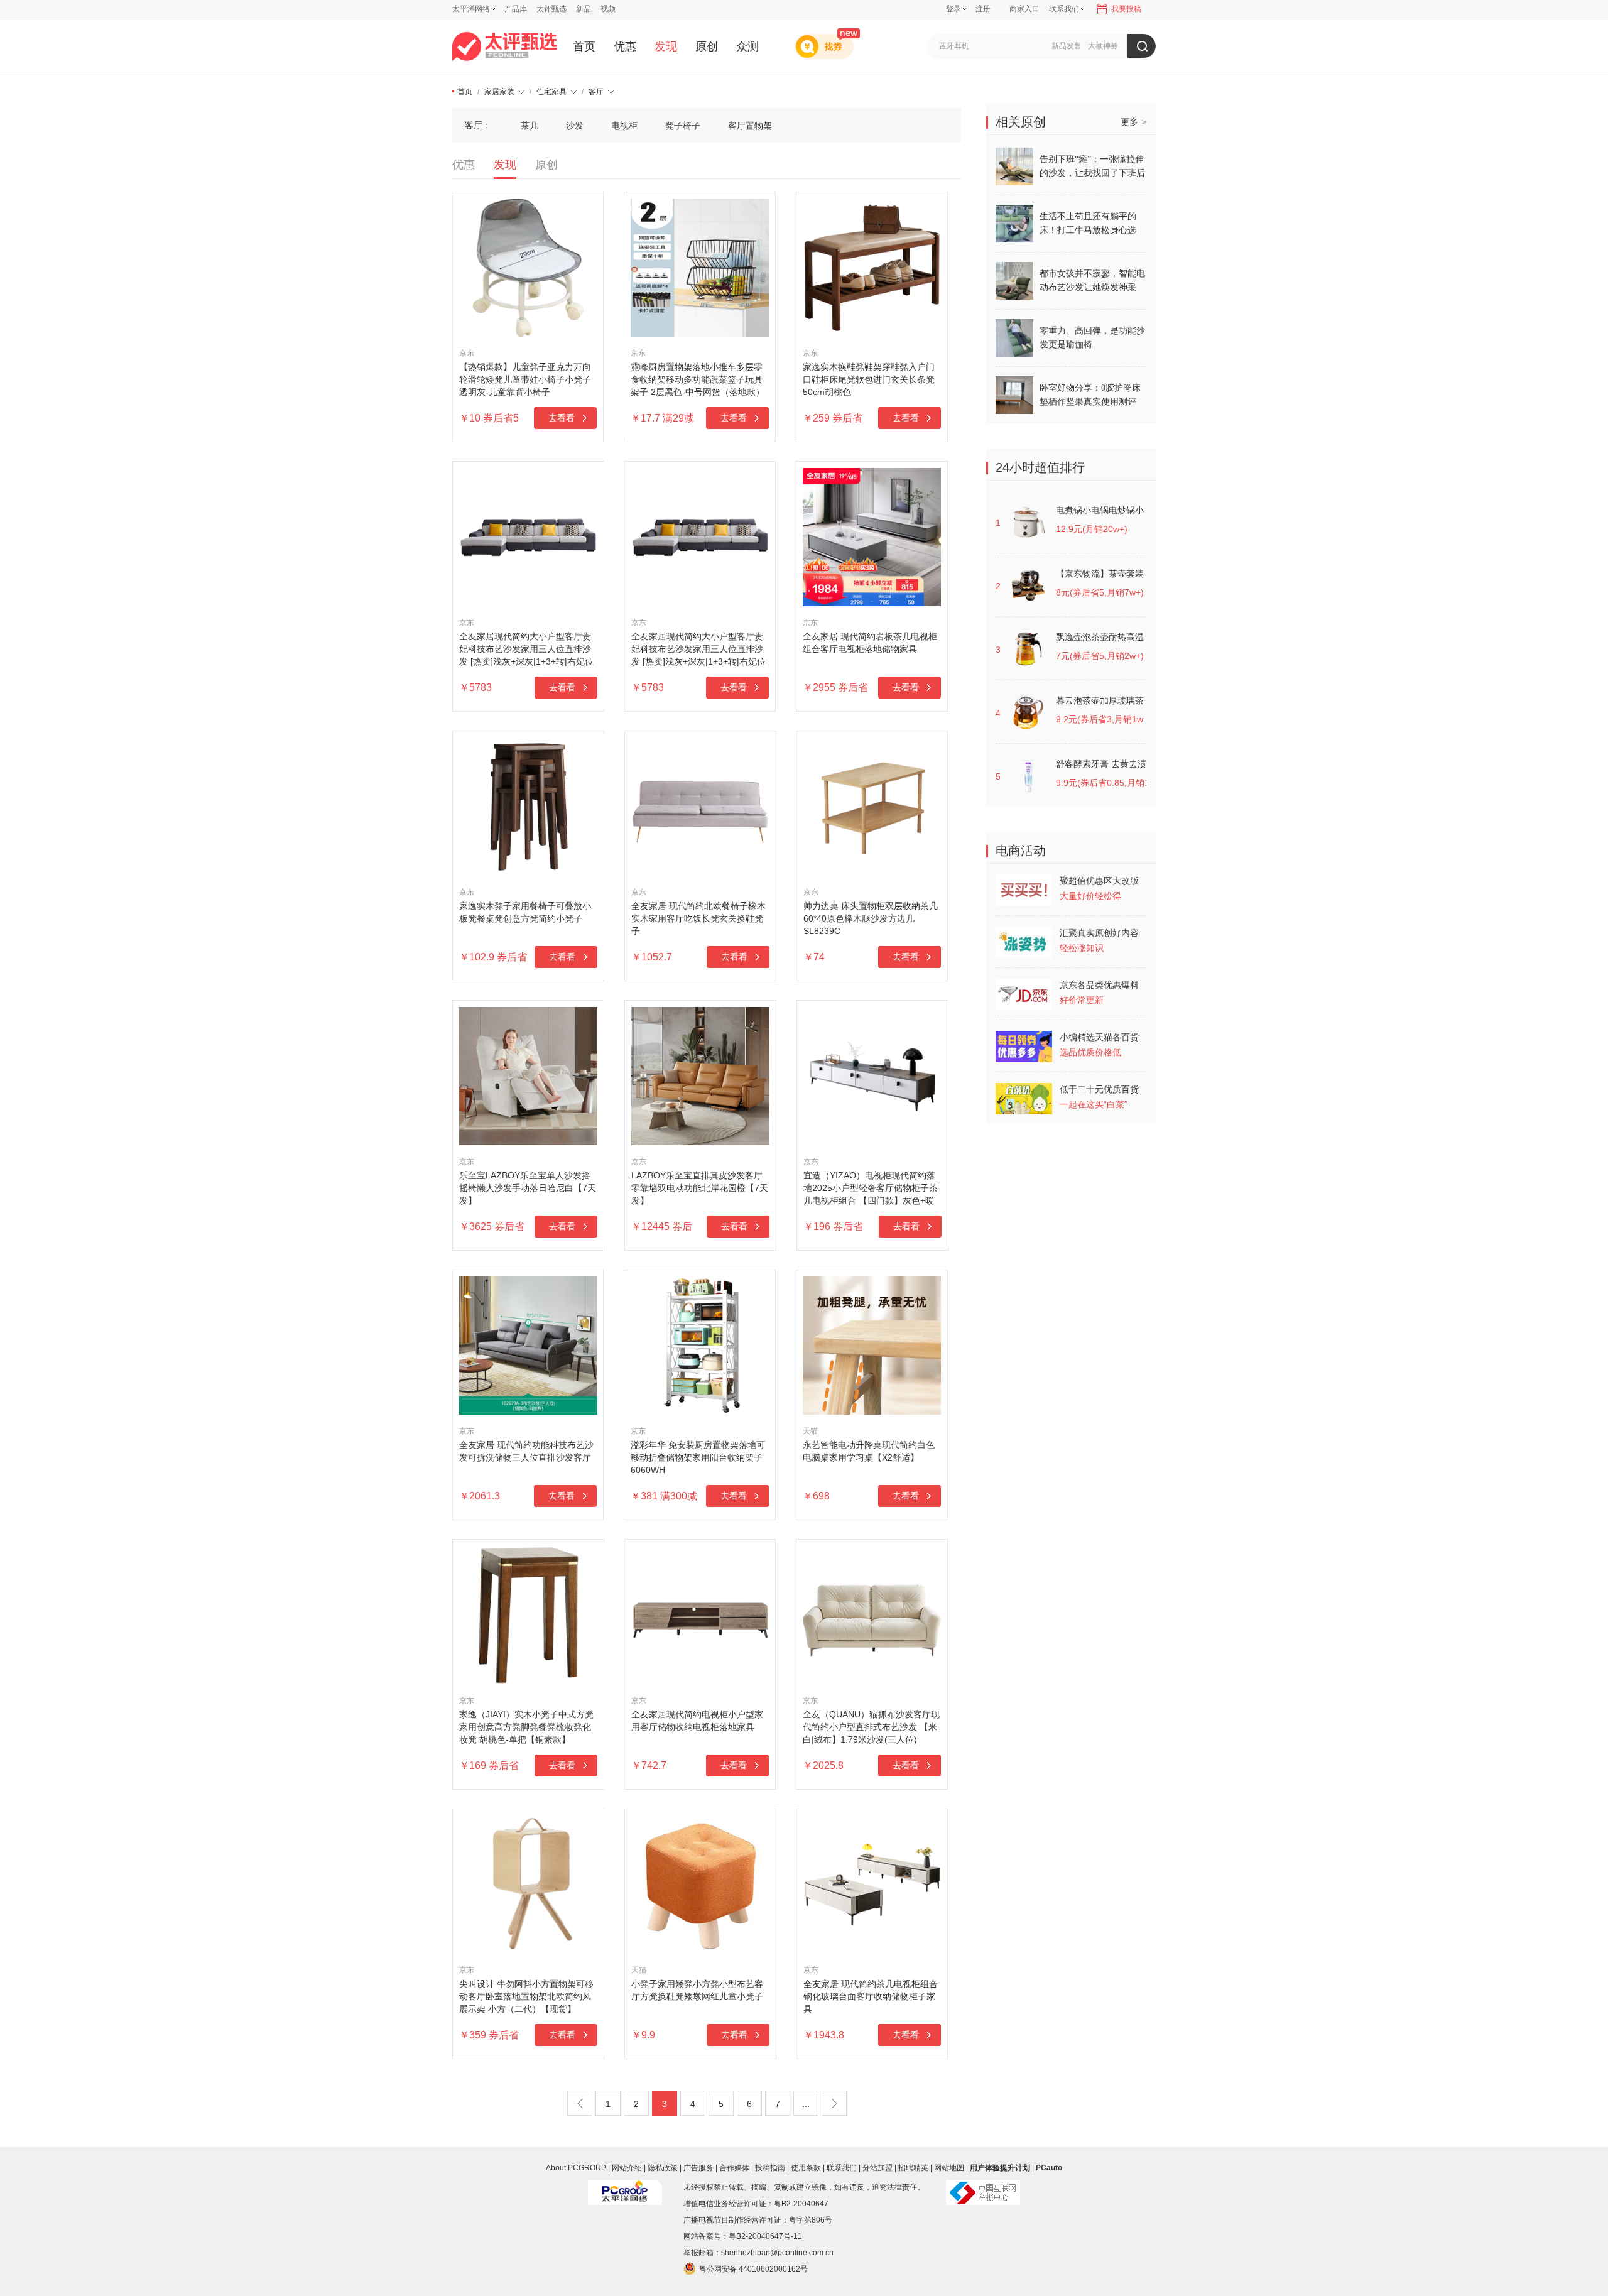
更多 (1133, 122)
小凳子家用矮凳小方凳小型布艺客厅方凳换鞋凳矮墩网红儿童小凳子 (697, 1990)
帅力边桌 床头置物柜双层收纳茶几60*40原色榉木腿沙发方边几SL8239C (871, 918)
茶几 (530, 126)
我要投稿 (1126, 9)
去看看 (562, 418)
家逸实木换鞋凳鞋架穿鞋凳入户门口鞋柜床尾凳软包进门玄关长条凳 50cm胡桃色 (869, 379)
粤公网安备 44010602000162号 (753, 2269)
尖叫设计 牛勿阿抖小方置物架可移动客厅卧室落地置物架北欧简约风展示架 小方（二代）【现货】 (526, 1996)
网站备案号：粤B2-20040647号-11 (743, 2236)
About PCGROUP (576, 2168)
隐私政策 (663, 2168)
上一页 (580, 2103)
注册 (983, 9)
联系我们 (842, 2168)
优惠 (625, 46)
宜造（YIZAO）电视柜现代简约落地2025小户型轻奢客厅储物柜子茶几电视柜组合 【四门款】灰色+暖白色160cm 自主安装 (871, 1189)
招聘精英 (913, 2168)
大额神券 (1103, 46)
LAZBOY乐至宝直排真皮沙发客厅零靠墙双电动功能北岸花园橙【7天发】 (700, 1188)
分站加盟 (877, 2168)
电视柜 (624, 126)
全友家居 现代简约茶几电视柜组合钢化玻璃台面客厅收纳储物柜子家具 (871, 1996)
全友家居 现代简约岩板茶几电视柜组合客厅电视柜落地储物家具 (870, 643)
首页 (584, 46)
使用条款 (806, 2168)
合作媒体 (734, 2168)
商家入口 (1024, 9)
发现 (666, 46)
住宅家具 (551, 92)
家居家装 (499, 92)
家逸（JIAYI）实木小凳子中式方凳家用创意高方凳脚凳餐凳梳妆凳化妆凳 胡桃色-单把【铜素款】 (526, 1727)
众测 (747, 46)
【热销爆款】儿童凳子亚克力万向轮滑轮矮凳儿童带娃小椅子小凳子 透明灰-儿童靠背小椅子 (525, 379)
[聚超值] (505, 46)
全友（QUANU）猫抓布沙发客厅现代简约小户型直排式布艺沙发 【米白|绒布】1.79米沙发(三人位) (871, 1727)
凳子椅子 (683, 126)
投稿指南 (770, 2168)
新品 (584, 9)
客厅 (596, 92)
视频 (608, 9)
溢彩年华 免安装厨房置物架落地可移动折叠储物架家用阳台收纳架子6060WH (698, 1457)
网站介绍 (627, 2168)
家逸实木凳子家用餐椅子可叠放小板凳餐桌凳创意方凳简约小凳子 (525, 912)
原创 (707, 46)
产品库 (516, 9)
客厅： (478, 125)
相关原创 (1021, 122)
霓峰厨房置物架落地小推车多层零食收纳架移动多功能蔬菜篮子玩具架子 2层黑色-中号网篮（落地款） (698, 379)
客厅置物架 (750, 126)
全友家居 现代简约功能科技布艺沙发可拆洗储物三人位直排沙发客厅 (526, 1451)
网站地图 (949, 2168)
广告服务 (698, 2168)
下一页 (834, 2103)
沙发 (575, 126)
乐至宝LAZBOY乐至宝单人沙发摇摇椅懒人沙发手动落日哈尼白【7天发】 (528, 1188)
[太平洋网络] (625, 2187)
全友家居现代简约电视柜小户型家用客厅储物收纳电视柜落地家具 (697, 1721)
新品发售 (1067, 46)
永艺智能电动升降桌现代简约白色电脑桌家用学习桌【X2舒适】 (869, 1451)
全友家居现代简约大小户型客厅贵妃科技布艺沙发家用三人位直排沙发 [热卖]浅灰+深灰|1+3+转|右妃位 (526, 649)
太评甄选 (551, 9)
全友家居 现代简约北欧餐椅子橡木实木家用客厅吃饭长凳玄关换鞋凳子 (698, 918)
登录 (953, 9)
